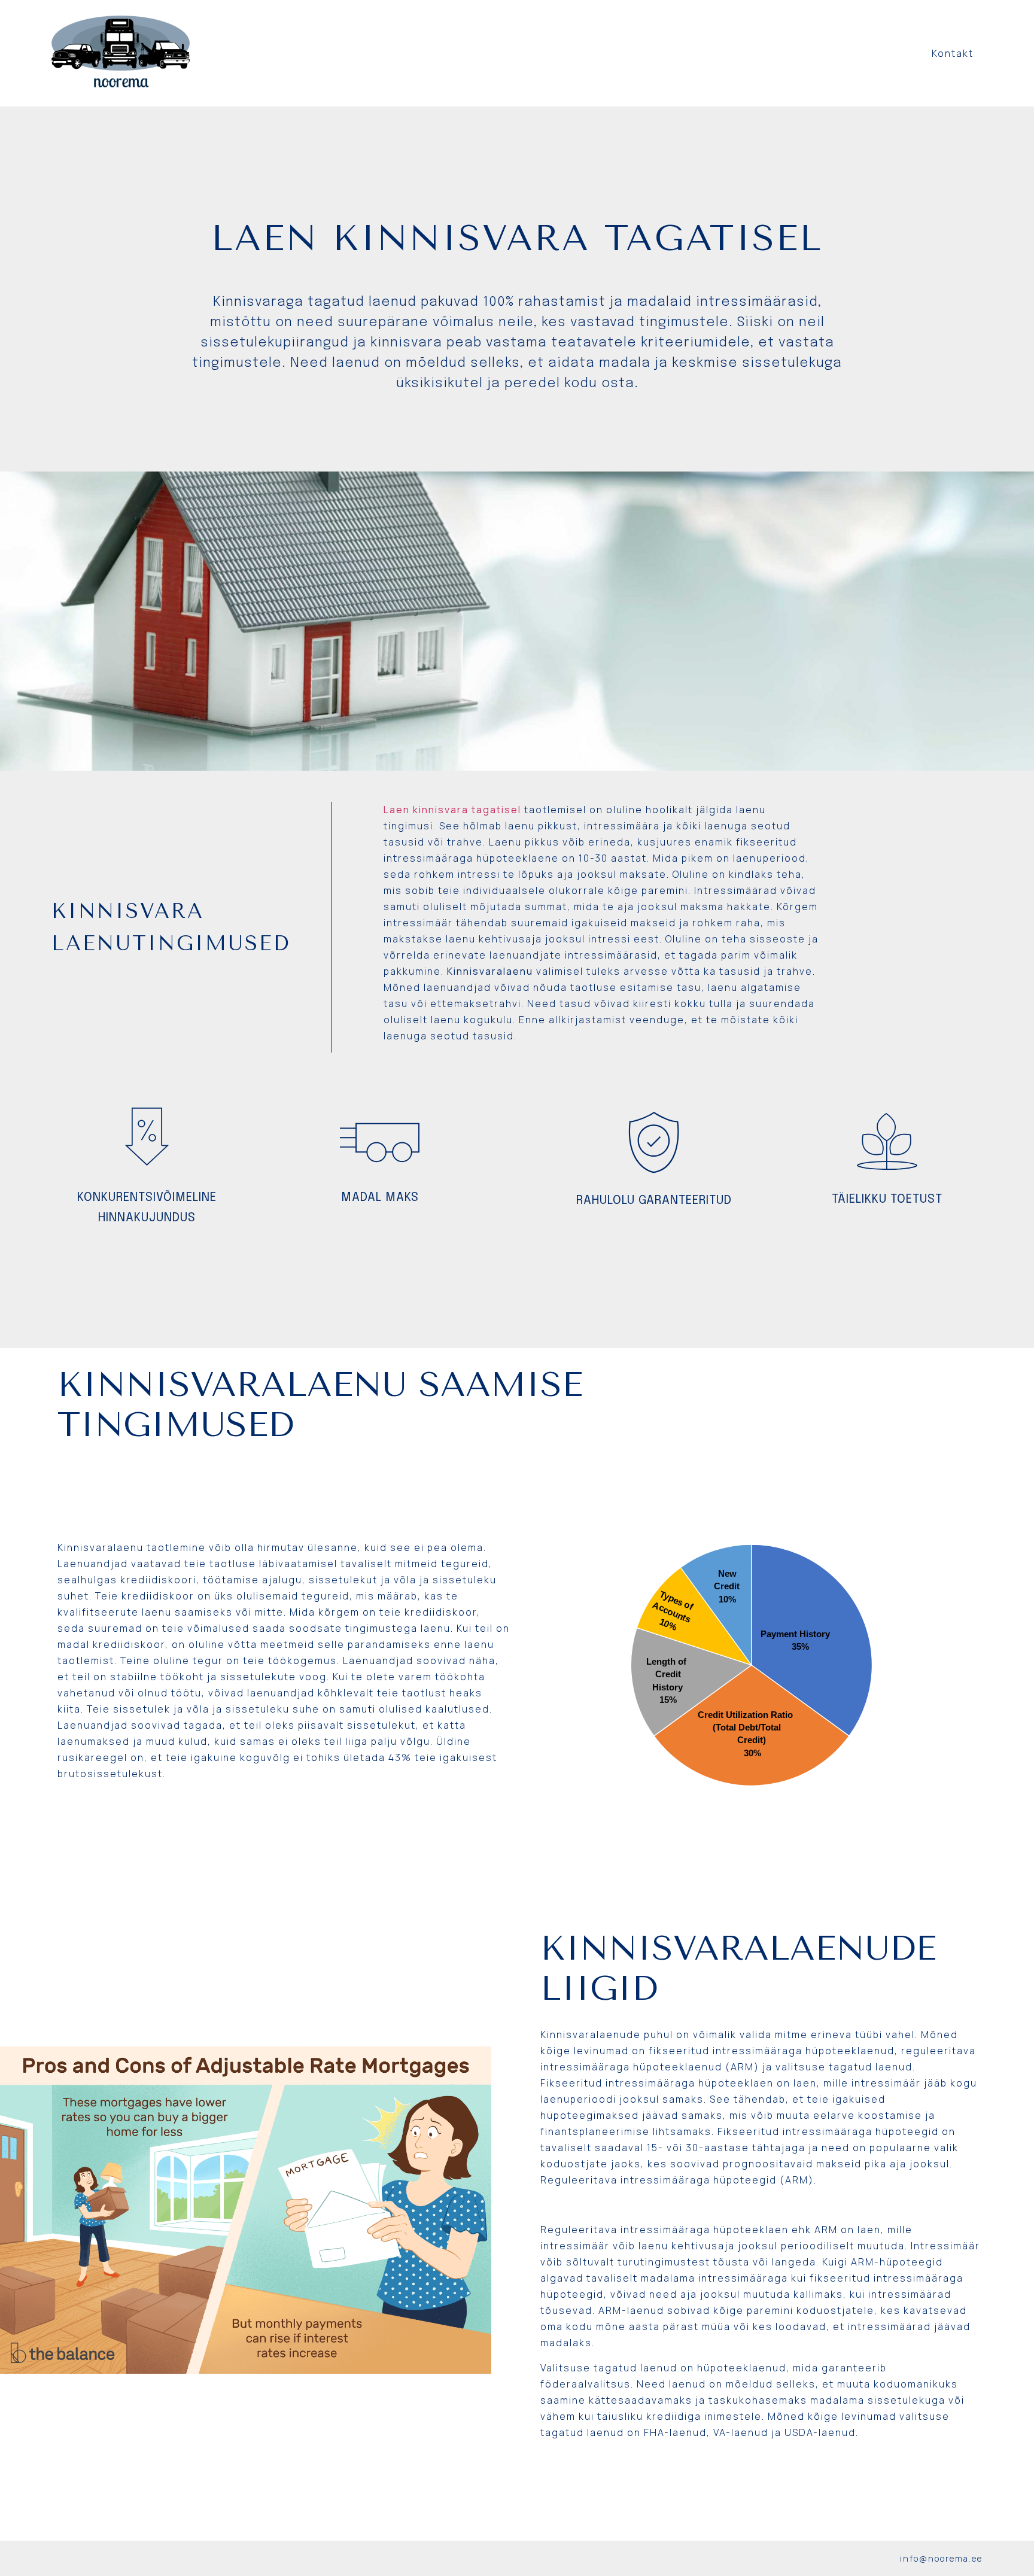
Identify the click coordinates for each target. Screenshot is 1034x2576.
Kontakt (953, 53)
